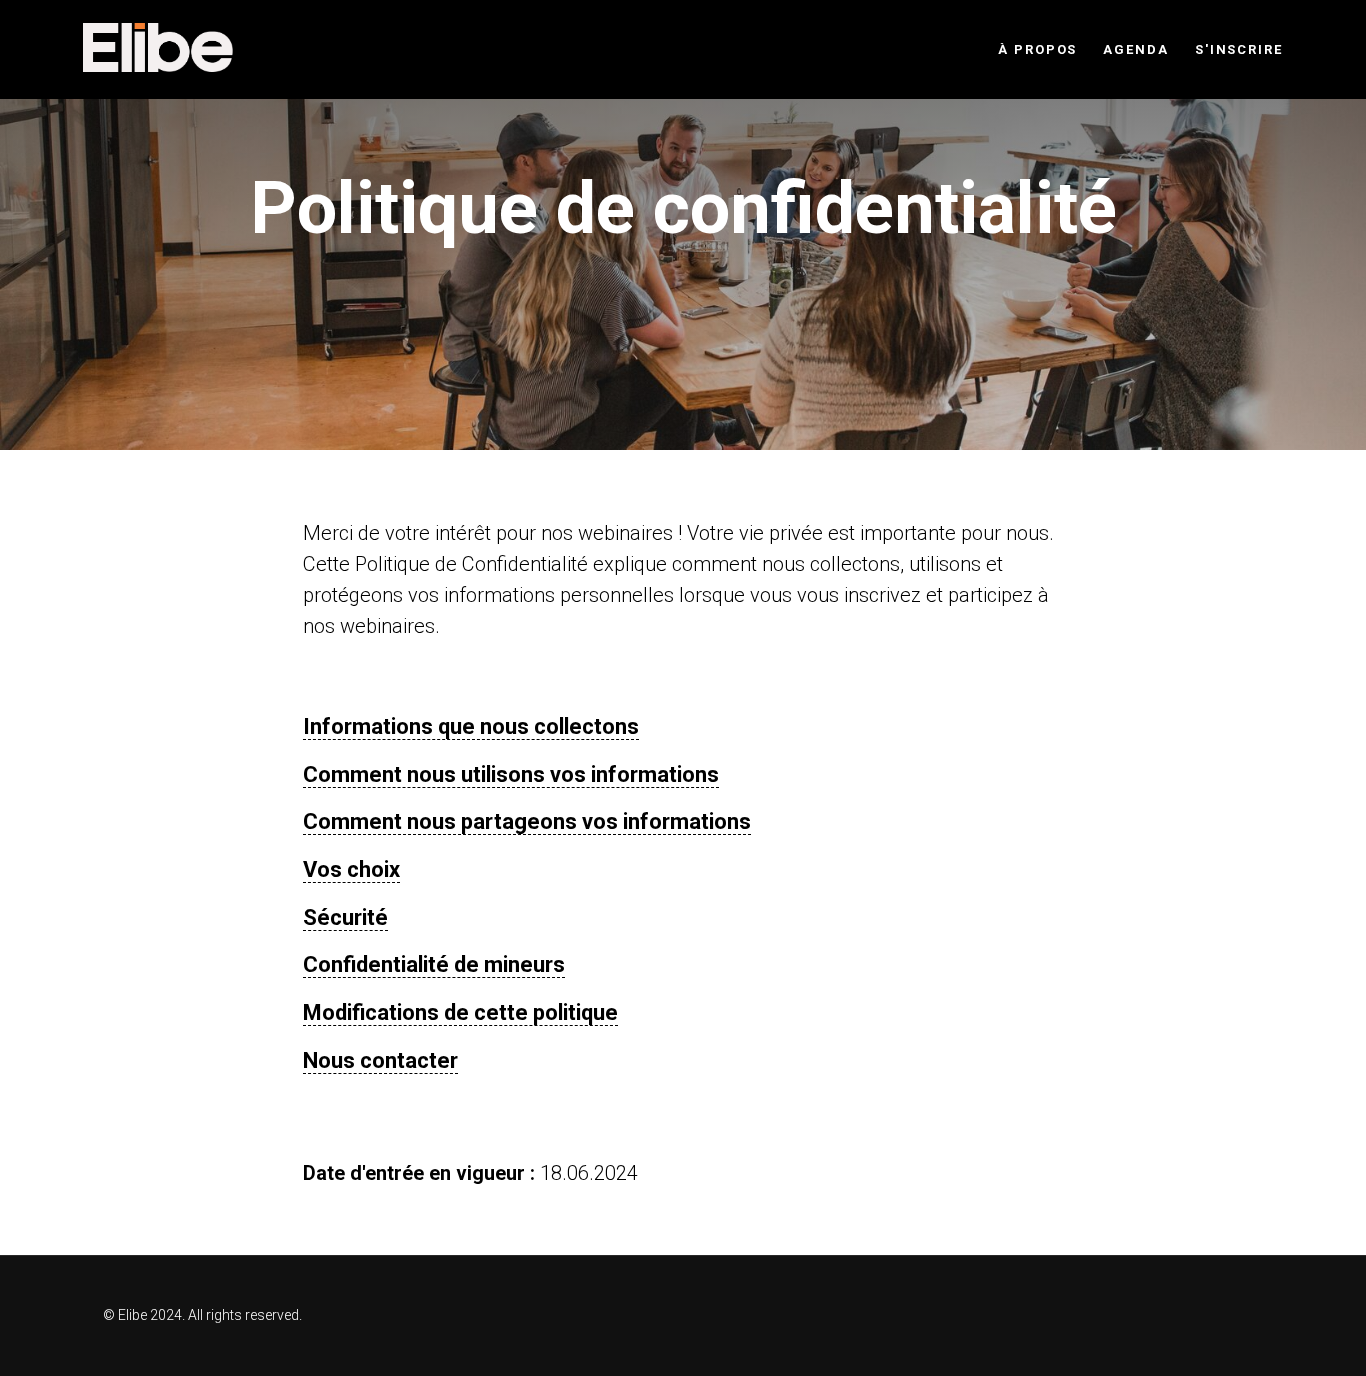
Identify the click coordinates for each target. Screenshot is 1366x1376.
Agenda (1136, 49)
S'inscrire (1239, 49)
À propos (1037, 49)
